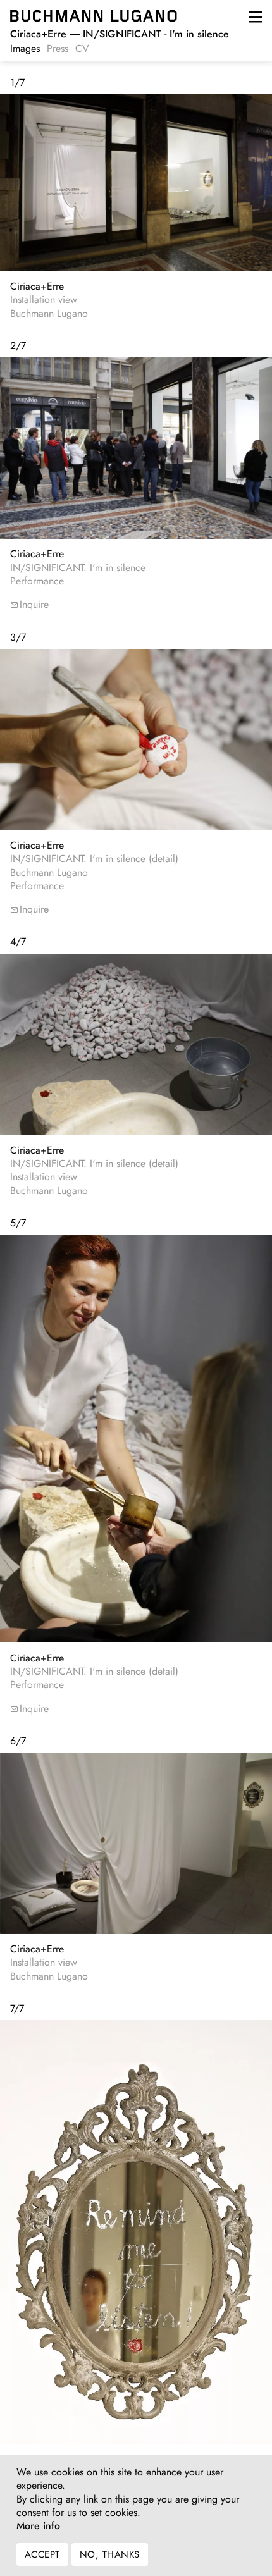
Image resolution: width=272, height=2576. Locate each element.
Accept (42, 2554)
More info (38, 2526)
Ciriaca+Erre (37, 286)
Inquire (34, 604)
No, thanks (110, 2554)
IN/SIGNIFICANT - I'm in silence (120, 34)
